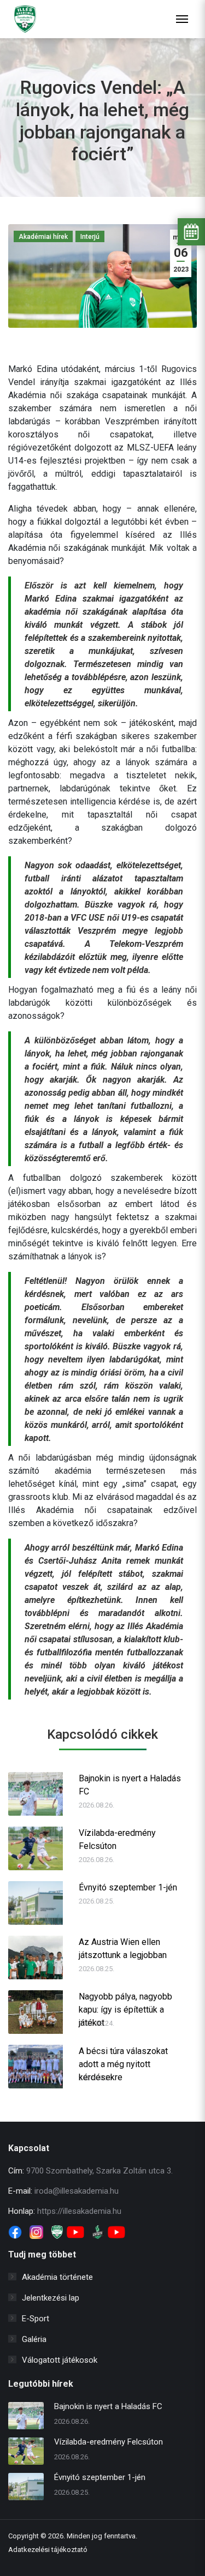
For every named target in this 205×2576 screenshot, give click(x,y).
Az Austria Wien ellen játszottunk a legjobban (123, 1948)
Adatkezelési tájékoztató (48, 2550)
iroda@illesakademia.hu (77, 2191)
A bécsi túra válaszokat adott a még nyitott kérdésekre (123, 2058)
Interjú (90, 237)
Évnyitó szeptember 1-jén (128, 1887)
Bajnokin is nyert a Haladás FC (130, 1785)
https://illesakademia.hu (79, 2211)
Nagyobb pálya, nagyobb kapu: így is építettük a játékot (125, 2004)
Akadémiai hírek (43, 237)
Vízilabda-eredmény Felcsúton (117, 1839)
